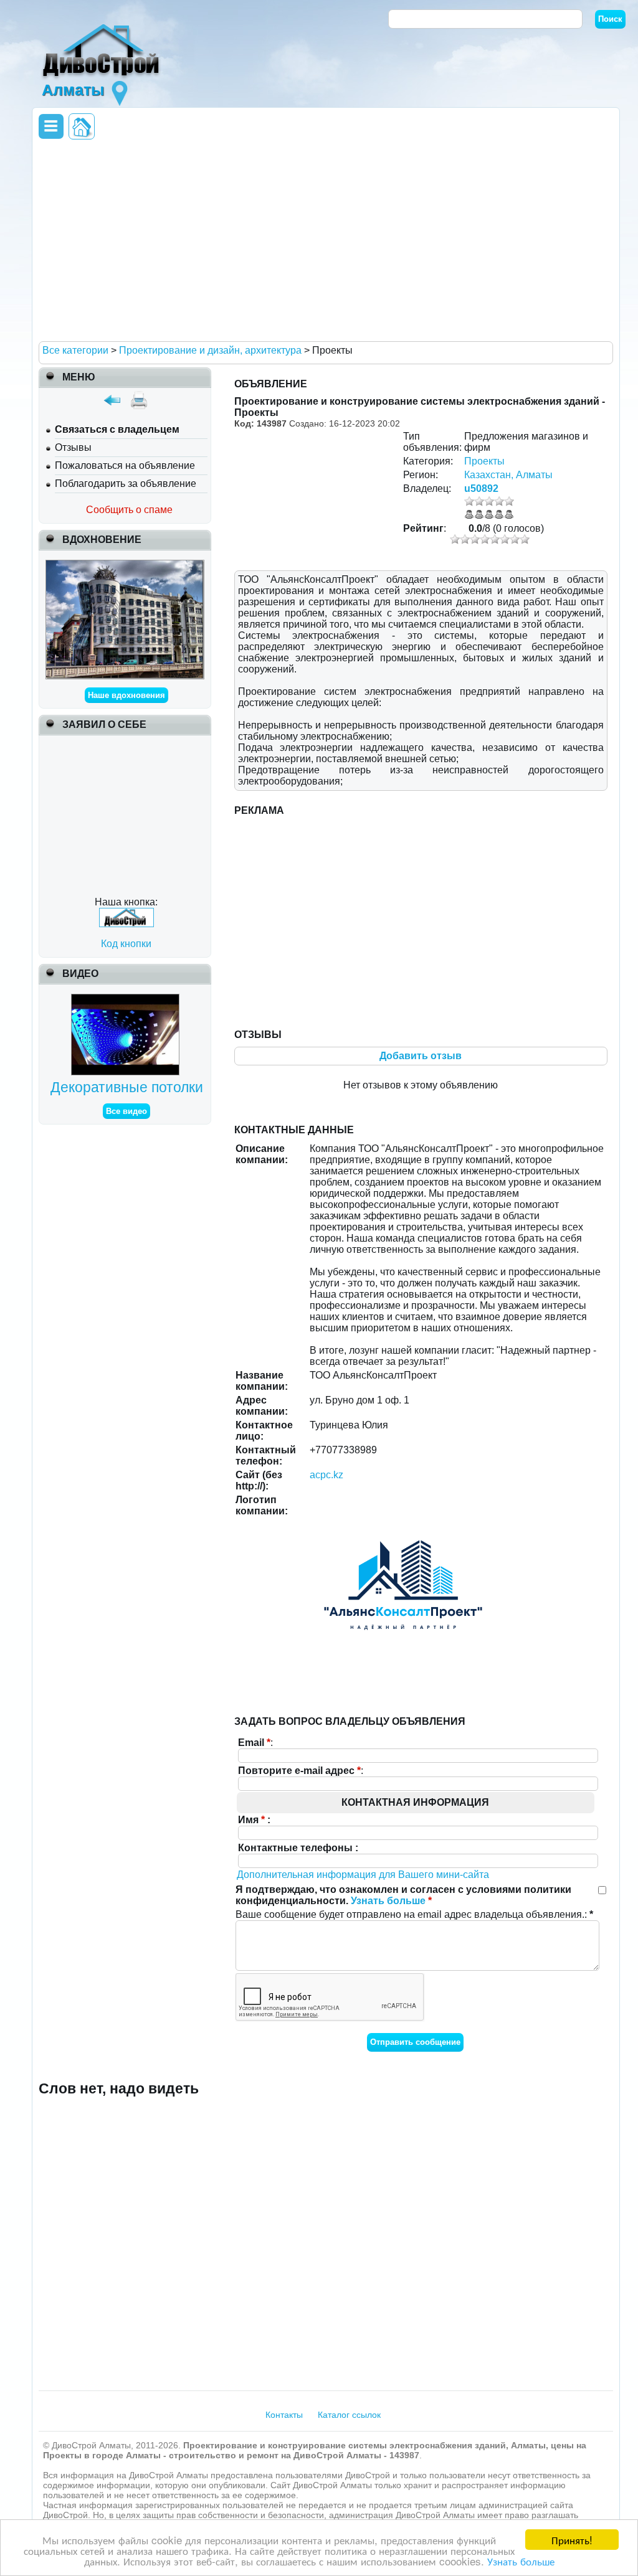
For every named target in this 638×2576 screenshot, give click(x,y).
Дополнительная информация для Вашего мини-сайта (363, 1875)
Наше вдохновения (126, 695)
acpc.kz (326, 1475)
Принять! (572, 2540)
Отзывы (73, 447)
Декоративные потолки (127, 1087)
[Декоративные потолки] (127, 999)
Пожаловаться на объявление (125, 465)
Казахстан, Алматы (508, 475)
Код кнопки (126, 944)
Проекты (484, 461)
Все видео (126, 1111)
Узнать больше (521, 2561)
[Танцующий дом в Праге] (125, 565)
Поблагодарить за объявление (126, 484)
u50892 (481, 488)
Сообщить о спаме (129, 510)
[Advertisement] (323, 240)
